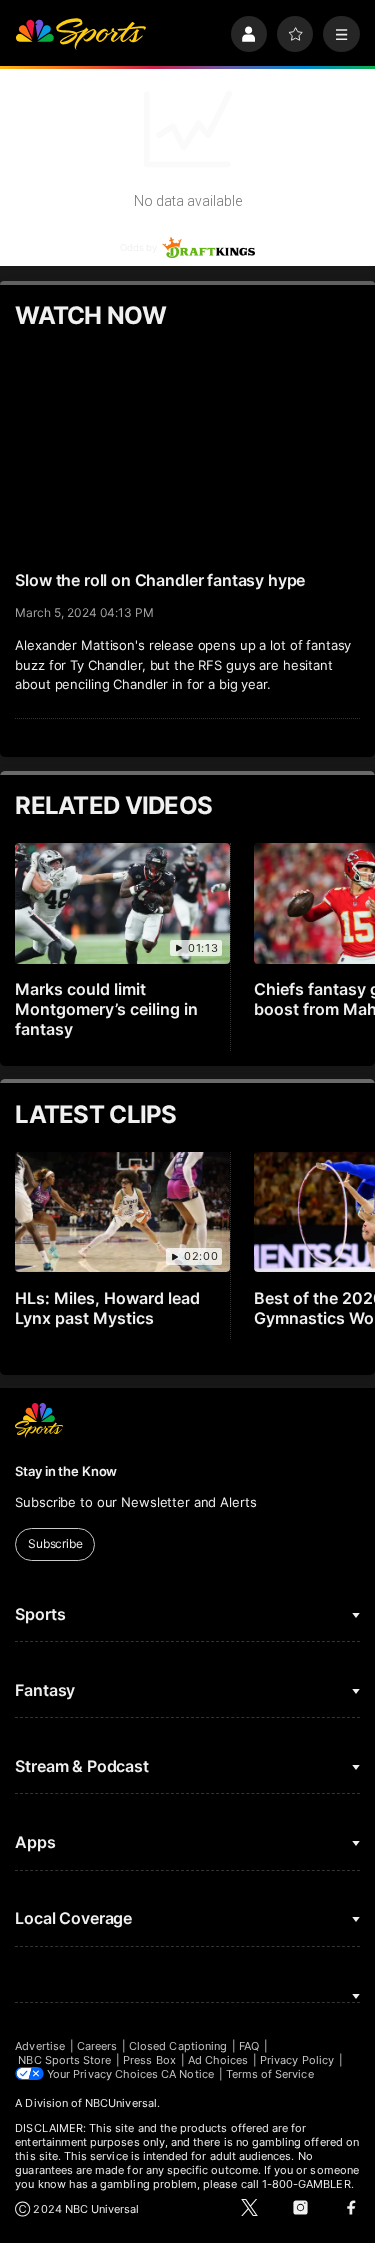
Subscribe (55, 1543)
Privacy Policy (297, 2060)
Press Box (149, 2060)
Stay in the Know (66, 1471)
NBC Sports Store (64, 2060)
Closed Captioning (178, 2046)
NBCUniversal (121, 2103)
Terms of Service (270, 2074)
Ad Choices (218, 2060)
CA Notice (187, 2074)
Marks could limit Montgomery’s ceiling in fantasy (106, 1009)
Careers (97, 2046)
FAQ (249, 2046)
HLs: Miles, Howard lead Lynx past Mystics (107, 1308)
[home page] (80, 34)
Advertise (40, 2046)
